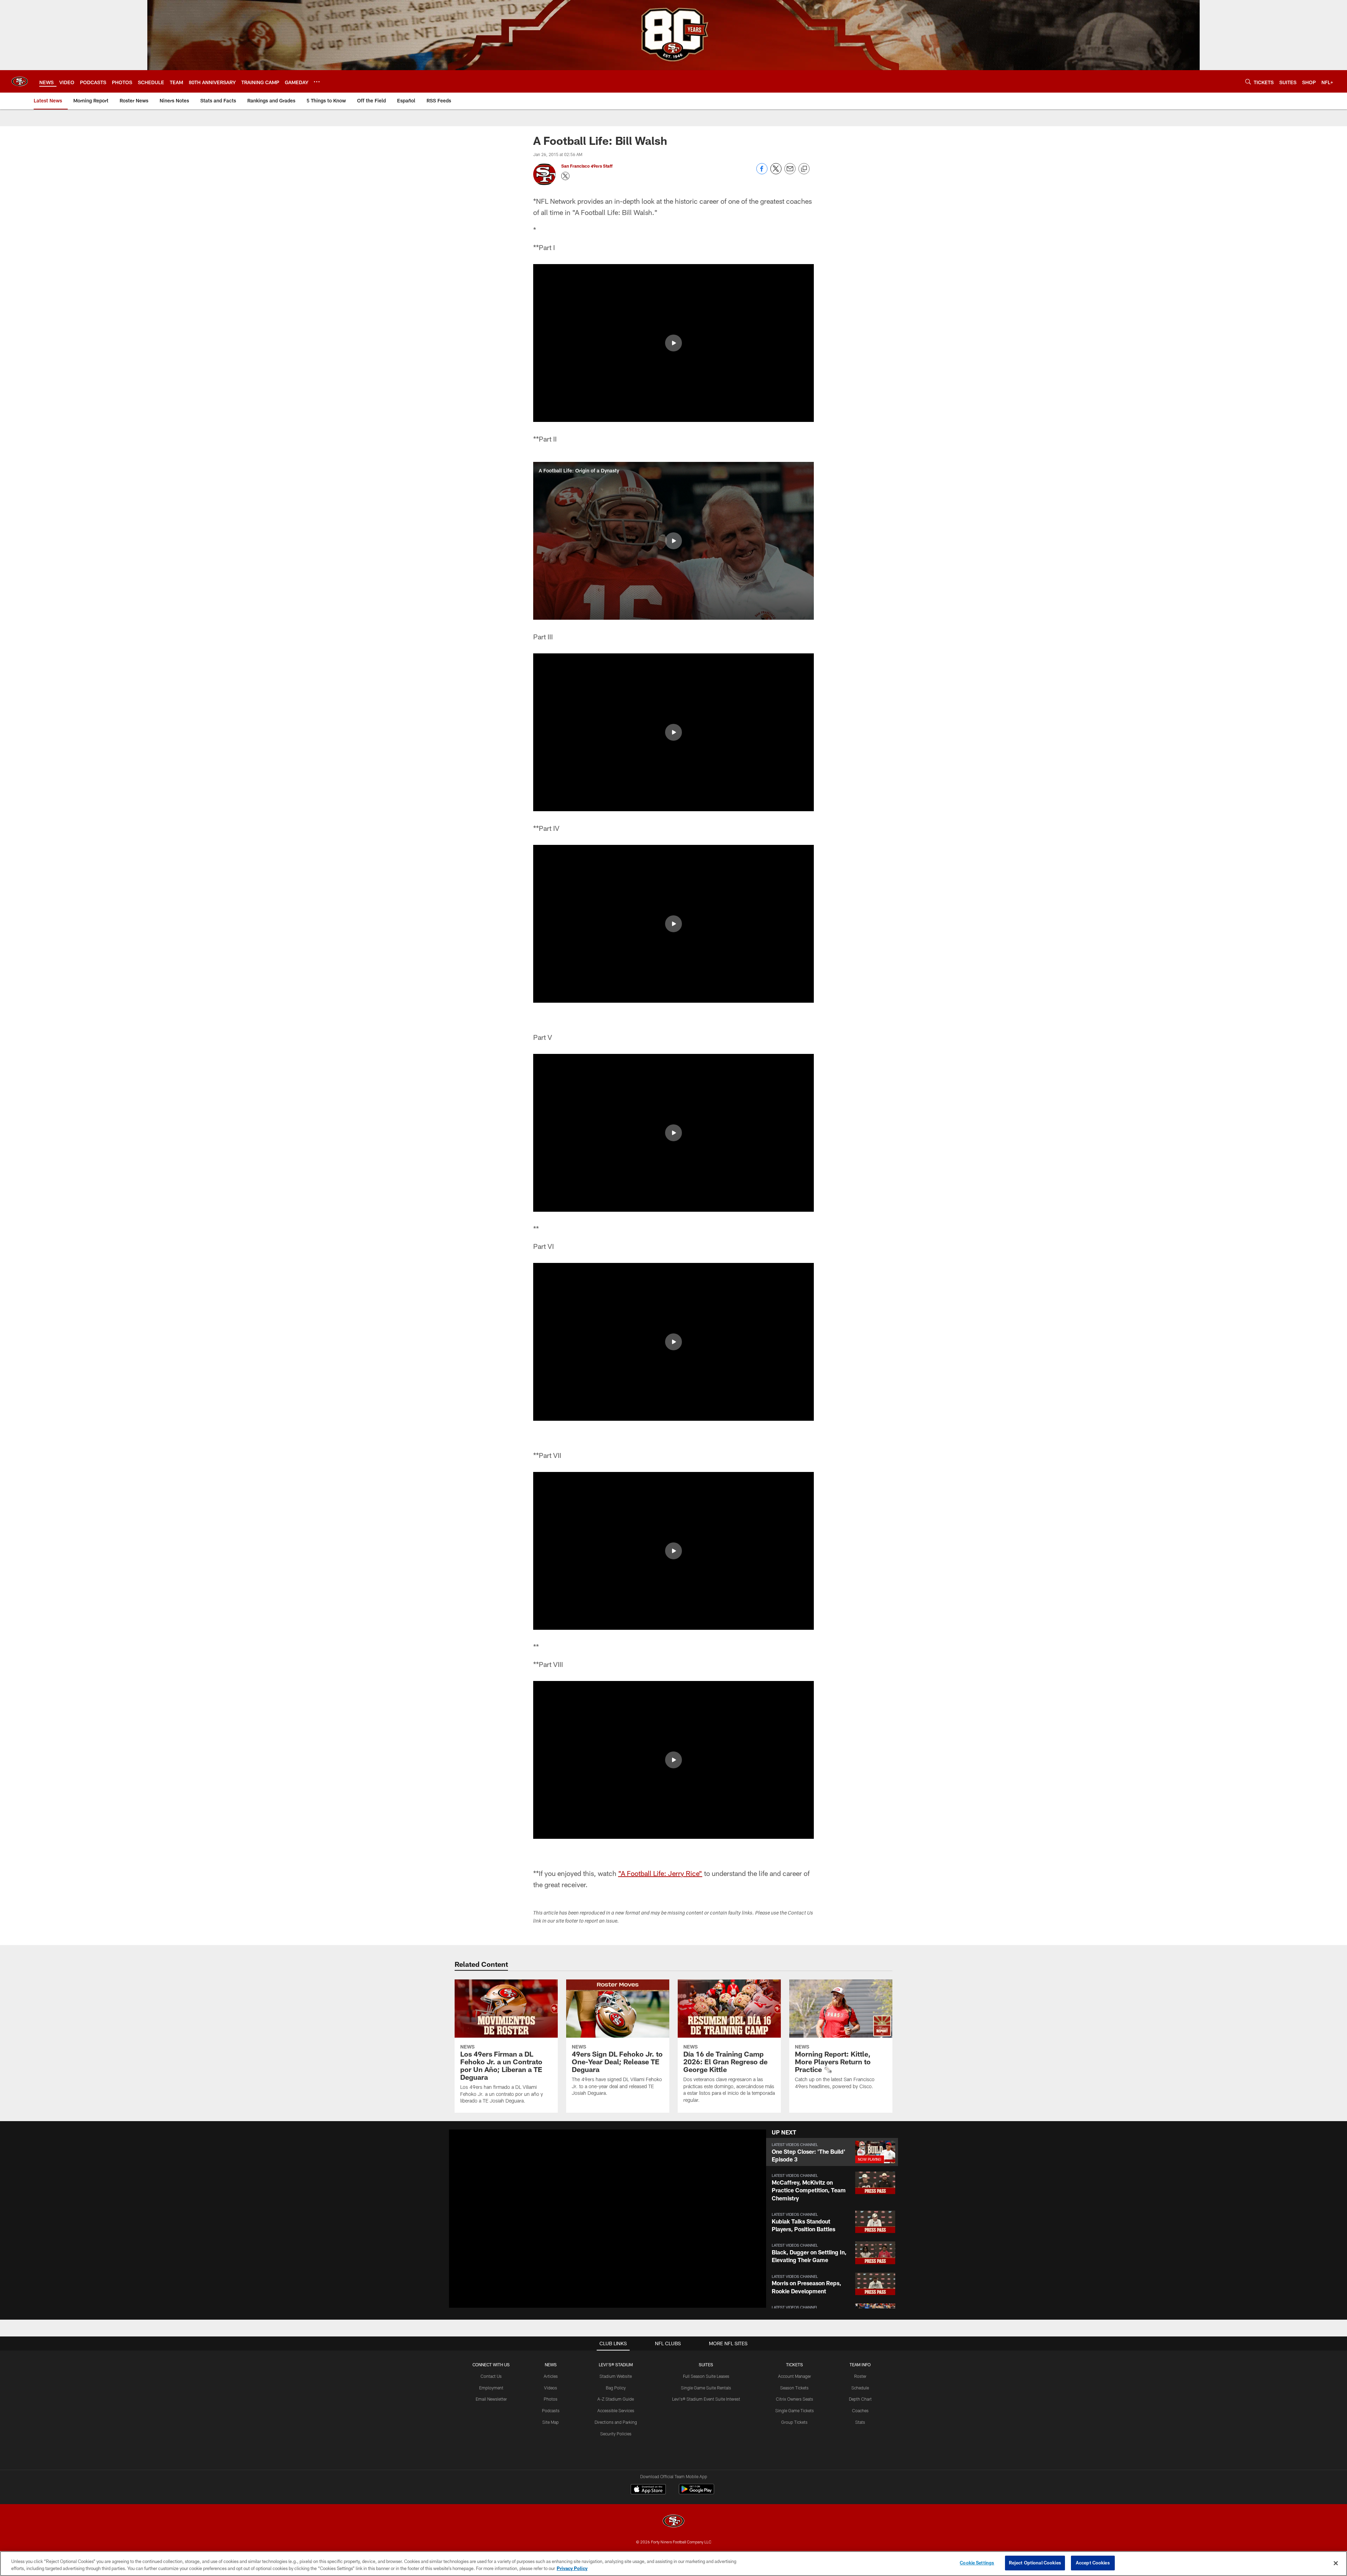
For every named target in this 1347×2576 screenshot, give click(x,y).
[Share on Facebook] (762, 172)
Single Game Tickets (795, 2410)
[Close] (1336, 2563)
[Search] (1248, 82)
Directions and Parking (616, 2422)
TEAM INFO (860, 2365)
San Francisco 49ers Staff (587, 166)
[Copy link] (804, 169)
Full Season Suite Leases (706, 2376)
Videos (551, 2388)
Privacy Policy (572, 2568)
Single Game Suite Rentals (706, 2388)
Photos (551, 2399)
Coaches (860, 2410)
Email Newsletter (491, 2399)
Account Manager (795, 2376)
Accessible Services (616, 2410)
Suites (706, 2365)
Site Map (551, 2422)
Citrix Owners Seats (795, 2399)
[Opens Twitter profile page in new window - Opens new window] (565, 176)
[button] (673, 343)
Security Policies (616, 2434)
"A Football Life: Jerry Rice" (660, 1873)
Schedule (860, 2388)
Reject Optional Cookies (1035, 2563)
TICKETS (795, 2365)
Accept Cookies (1093, 2563)
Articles (551, 2376)
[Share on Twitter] (776, 172)
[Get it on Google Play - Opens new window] (696, 2493)
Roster (860, 2376)
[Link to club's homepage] (20, 81)
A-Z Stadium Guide (616, 2399)
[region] (673, 2564)
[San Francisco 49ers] (673, 2522)
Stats (860, 2422)
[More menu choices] (317, 82)
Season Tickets (794, 2388)
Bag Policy (616, 2388)
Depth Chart (860, 2399)
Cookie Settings (977, 2563)
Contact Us (491, 2376)
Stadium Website (616, 2376)
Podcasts (551, 2410)
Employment (491, 2388)
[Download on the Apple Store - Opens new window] (648, 2490)
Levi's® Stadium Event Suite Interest (706, 2399)
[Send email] (790, 172)
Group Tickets (794, 2422)
